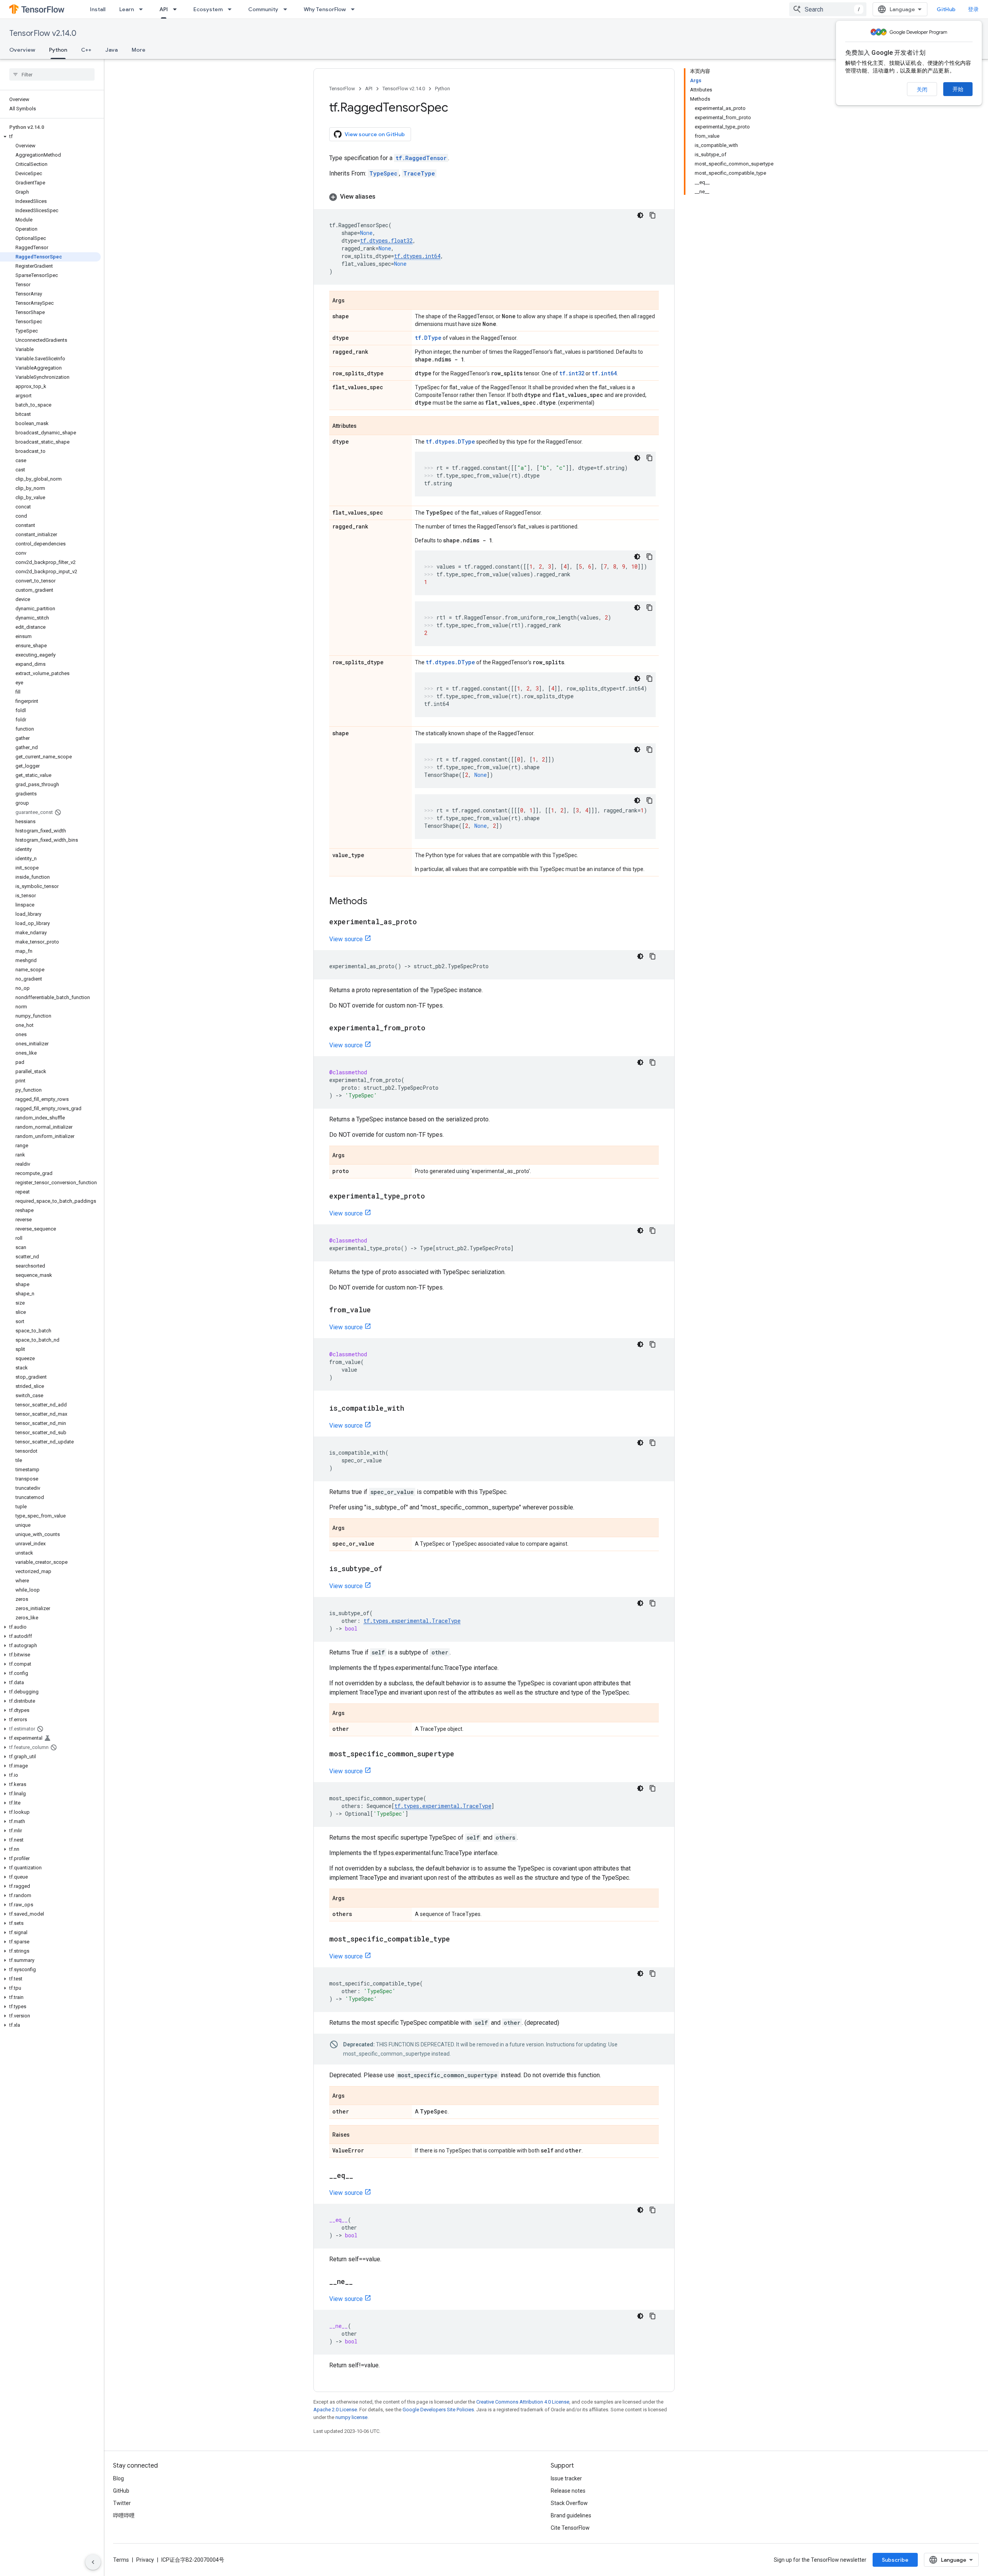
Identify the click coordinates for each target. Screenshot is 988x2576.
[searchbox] (52, 74)
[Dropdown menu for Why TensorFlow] (355, 9)
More (139, 50)
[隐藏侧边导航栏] (93, 2562)
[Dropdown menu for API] (177, 9)
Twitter (122, 2503)
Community (263, 9)
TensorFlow (342, 89)
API (164, 9)
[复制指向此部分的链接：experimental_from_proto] (433, 1028)
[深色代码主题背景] (640, 215)
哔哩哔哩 (124, 2515)
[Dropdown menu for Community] (288, 9)
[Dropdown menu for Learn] (143, 9)
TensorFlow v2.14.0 (43, 33)
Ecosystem (208, 9)
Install (98, 9)
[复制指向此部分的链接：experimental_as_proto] (425, 922)
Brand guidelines (571, 2515)
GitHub (946, 9)
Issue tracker (566, 2478)
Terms (121, 2560)
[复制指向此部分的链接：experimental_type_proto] (433, 1197)
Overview (22, 50)
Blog (118, 2478)
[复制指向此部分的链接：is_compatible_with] (412, 1409)
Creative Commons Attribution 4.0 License (523, 2402)
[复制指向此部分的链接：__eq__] (361, 2176)
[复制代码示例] (653, 215)
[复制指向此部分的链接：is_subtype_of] (390, 1569)
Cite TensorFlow (570, 2528)
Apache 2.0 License (335, 2410)
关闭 (922, 89)
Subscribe (895, 2560)
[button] (50, 137)
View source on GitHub (375, 134)
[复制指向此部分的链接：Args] (352, 301)
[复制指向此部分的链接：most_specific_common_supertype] (462, 1754)
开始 (958, 89)
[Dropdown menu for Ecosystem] (232, 9)
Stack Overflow (569, 2503)
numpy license (351, 2417)
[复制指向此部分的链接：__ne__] (360, 2282)
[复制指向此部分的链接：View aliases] (383, 197)
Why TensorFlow (325, 9)
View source (346, 939)
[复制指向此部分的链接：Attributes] (364, 426)
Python (58, 50)
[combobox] (828, 9)
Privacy (145, 2560)
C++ (86, 50)
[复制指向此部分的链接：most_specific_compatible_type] (458, 1940)
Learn (127, 9)
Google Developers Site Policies (438, 2410)
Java (112, 50)
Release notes (568, 2491)
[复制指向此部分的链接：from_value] (379, 1310)
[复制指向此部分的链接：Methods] (375, 902)
